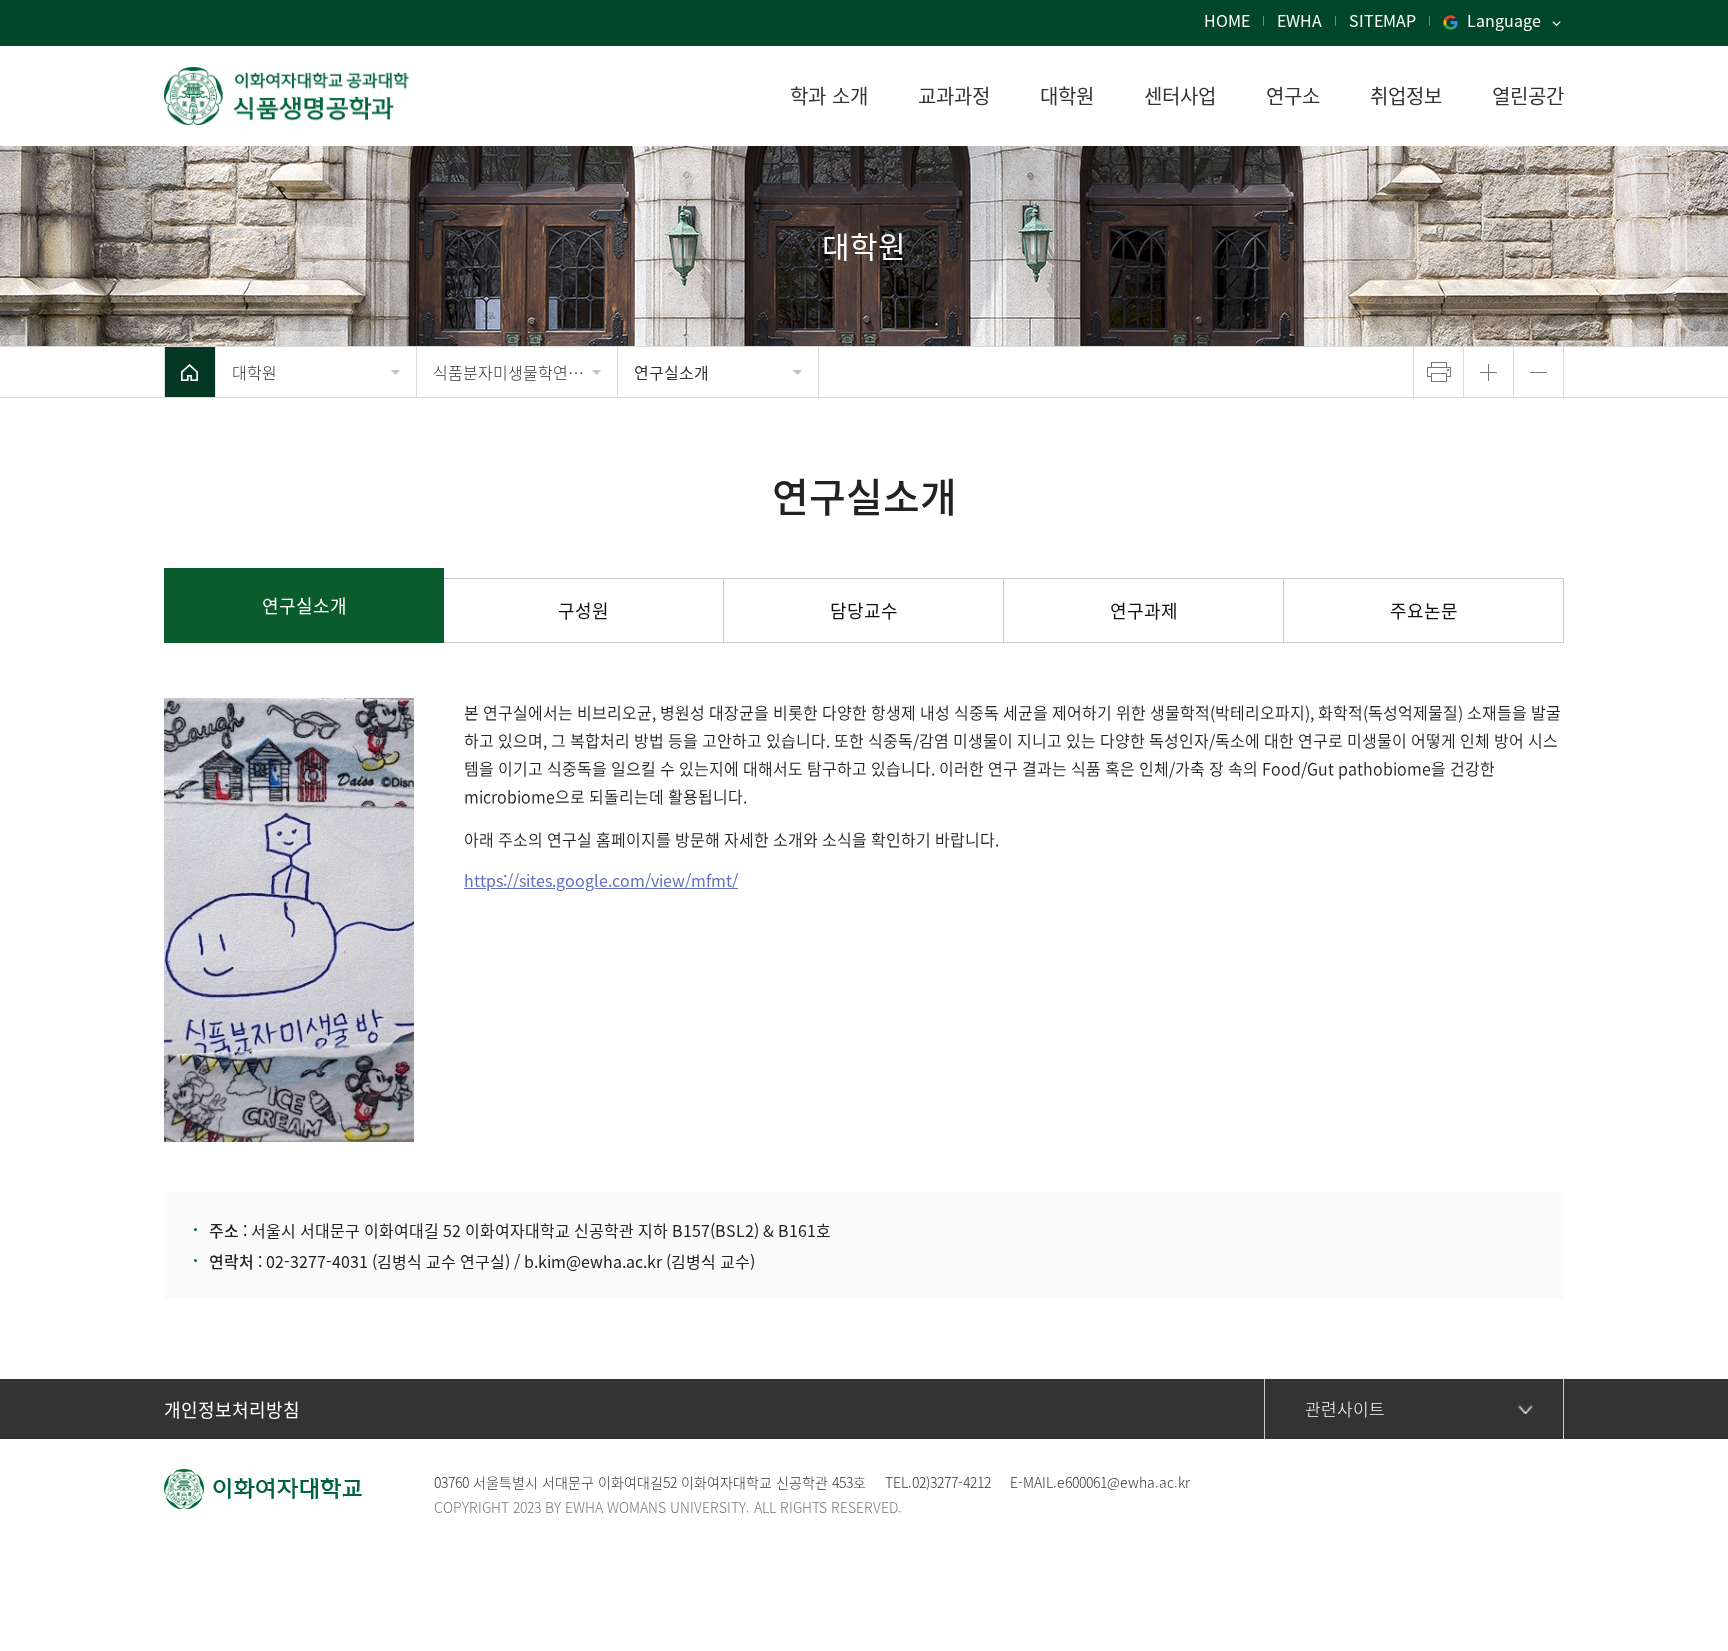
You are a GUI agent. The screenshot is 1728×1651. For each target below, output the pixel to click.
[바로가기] (304, 96)
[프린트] (1438, 372)
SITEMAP (1382, 20)
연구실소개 (671, 372)
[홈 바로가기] (190, 372)
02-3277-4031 (317, 1261)
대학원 (254, 372)
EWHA (1299, 20)
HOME (1227, 20)
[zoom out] (1538, 372)
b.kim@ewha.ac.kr (593, 1261)
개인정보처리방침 (232, 1409)
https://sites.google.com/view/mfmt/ (601, 880)
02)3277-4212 (951, 1482)
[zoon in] (1488, 372)
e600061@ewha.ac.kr (1123, 1482)
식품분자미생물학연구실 (515, 372)
